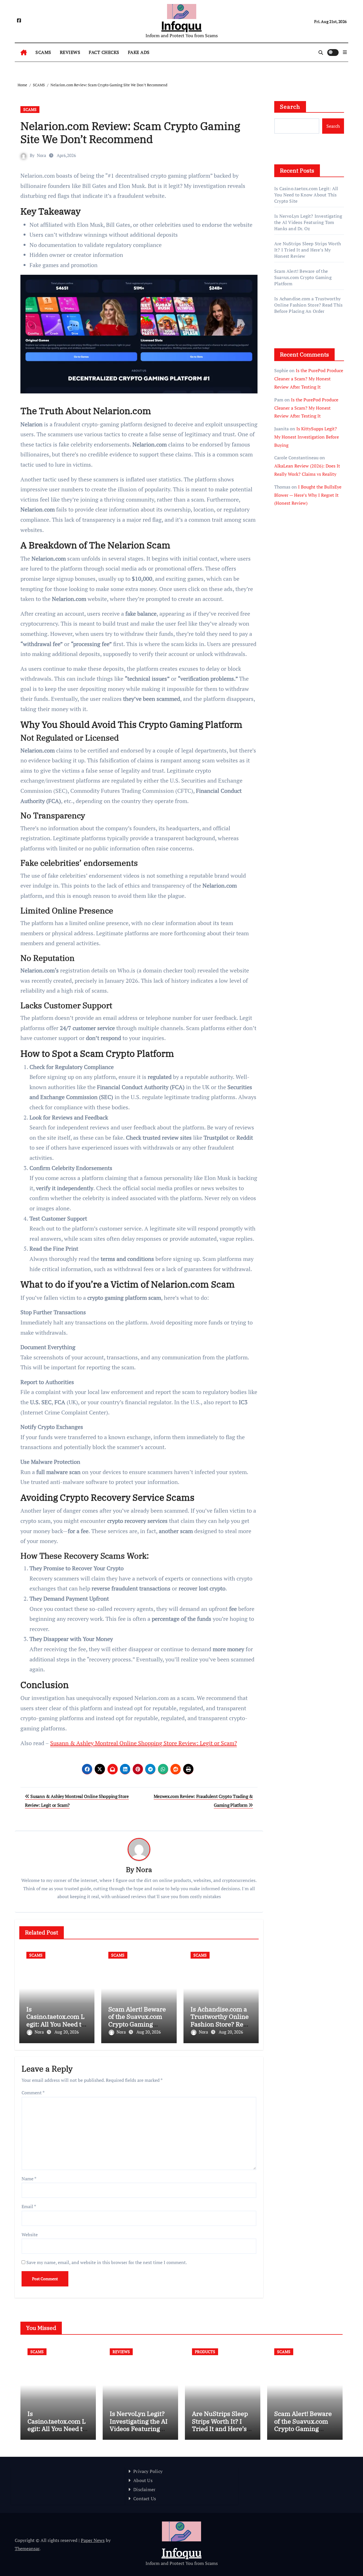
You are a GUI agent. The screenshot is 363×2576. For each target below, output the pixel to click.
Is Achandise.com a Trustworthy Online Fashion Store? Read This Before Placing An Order (220, 2024)
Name (29, 2179)
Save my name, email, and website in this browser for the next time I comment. (107, 2262)
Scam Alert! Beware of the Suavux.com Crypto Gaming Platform (137, 2020)
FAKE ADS (139, 52)
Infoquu (181, 26)
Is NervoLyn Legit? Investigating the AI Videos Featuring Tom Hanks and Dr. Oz (308, 222)
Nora (42, 155)
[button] (345, 52)
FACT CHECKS (104, 52)
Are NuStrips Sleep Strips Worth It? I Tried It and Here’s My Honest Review (308, 250)
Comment (33, 2093)
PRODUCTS (205, 2352)
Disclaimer (144, 2489)
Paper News (93, 2540)
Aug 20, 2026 (67, 2032)
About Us (143, 2480)
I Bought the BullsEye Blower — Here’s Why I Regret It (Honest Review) (308, 495)
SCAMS (43, 52)
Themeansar (27, 2548)
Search (290, 107)
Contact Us (145, 2499)
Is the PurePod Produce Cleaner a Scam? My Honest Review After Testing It (309, 379)
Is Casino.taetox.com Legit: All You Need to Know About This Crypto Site (56, 2024)
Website (30, 2235)
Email (29, 2206)
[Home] (24, 53)
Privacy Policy (148, 2471)
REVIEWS (70, 52)
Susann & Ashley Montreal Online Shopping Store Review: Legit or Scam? (143, 1743)
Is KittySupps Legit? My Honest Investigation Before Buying (307, 437)
